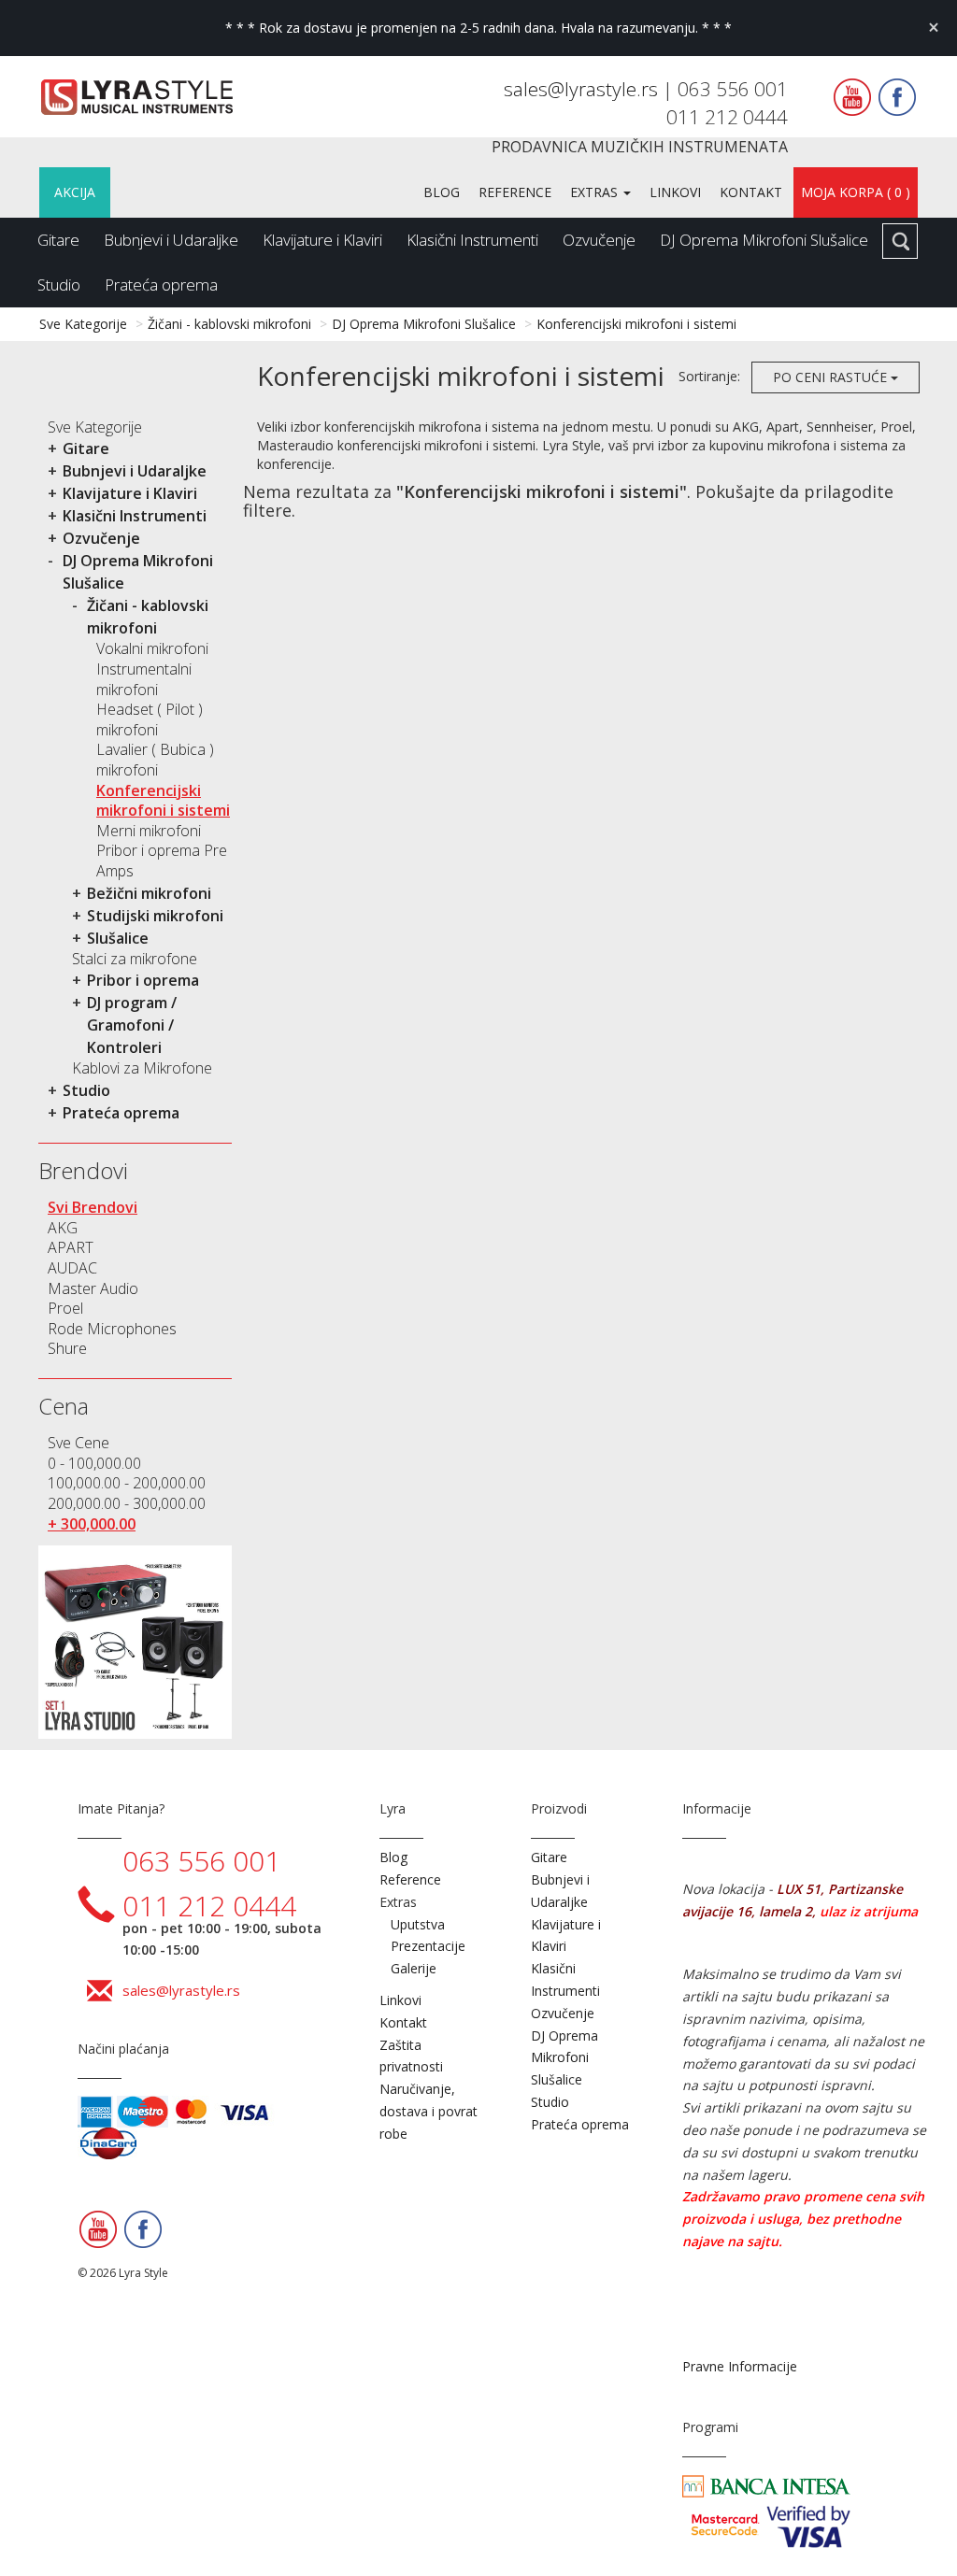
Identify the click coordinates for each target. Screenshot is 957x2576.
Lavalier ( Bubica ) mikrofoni (155, 760)
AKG (63, 1228)
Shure (67, 1348)
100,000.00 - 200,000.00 (127, 1483)
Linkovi (675, 192)
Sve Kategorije (83, 324)
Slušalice (118, 938)
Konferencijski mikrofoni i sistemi (636, 324)
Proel (65, 1308)
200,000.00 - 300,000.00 (127, 1503)
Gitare (58, 240)
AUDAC (72, 1268)
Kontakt (751, 192)
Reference (515, 192)
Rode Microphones (112, 1329)
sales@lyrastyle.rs (583, 89)
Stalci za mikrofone (135, 959)
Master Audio (93, 1288)
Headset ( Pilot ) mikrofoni (150, 719)
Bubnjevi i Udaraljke (171, 240)
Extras (596, 192)
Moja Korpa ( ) (856, 192)
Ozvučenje (599, 240)
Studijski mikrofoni (155, 916)
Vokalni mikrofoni (152, 648)
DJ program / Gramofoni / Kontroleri (132, 1025)
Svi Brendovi (93, 1207)
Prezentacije (428, 1946)
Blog (442, 192)
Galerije (414, 1968)
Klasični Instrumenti (472, 240)
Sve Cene (79, 1443)
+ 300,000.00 (92, 1524)
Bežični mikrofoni (149, 893)
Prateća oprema (161, 285)
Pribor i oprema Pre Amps (162, 861)
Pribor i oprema (143, 980)
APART (71, 1247)
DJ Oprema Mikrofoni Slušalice (764, 240)
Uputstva (418, 1924)
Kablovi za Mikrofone (142, 1068)
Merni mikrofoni (149, 831)
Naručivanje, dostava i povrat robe (429, 2111)
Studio (59, 285)
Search (900, 241)
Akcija (75, 192)
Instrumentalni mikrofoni (144, 679)
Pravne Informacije (740, 2366)
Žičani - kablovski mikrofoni (229, 324)
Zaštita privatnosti (411, 2056)
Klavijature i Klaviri (322, 240)
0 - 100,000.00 (94, 1463)
